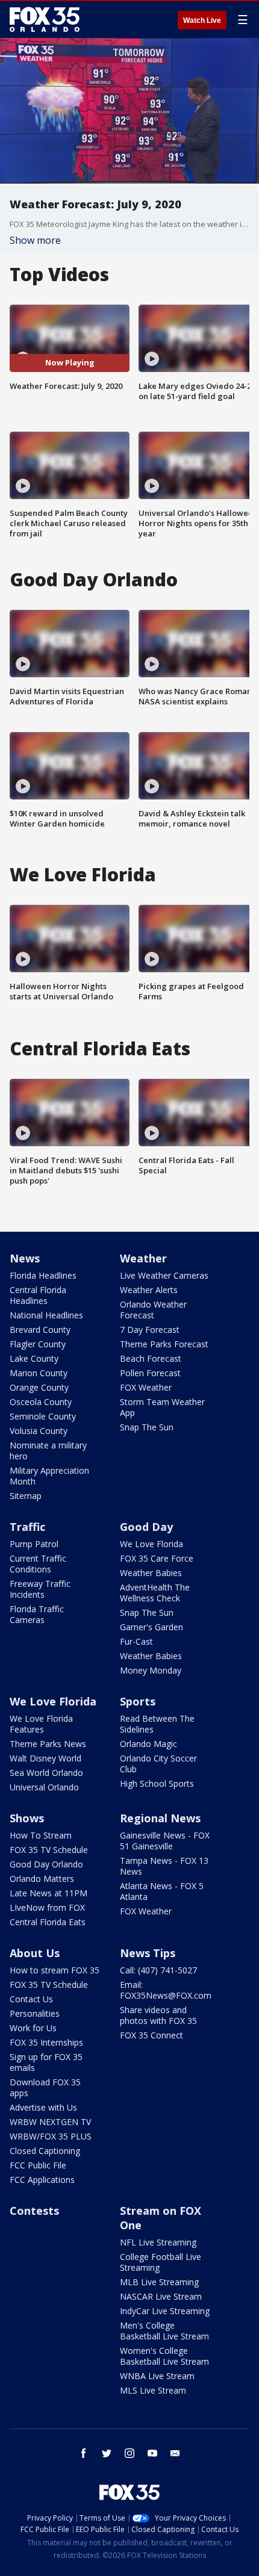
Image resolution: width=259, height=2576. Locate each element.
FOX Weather (146, 1387)
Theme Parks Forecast (164, 1344)
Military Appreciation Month (49, 1476)
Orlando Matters (42, 1879)
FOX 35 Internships (46, 2042)
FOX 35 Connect (151, 2035)
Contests (34, 2211)
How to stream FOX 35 (55, 1970)
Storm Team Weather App (162, 1407)
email (175, 2453)
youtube (152, 2453)
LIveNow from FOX (47, 1907)
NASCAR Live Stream (161, 2296)
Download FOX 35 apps (45, 2087)
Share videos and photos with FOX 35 (158, 2015)
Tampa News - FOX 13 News (164, 1866)
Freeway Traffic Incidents (40, 1589)
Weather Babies (151, 1573)
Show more (35, 240)
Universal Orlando (44, 1787)
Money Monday (151, 1670)
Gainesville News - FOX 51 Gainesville (165, 1841)
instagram (129, 2453)
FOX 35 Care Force (157, 1558)
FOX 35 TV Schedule (49, 1850)
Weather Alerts (149, 1290)
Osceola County (41, 1402)
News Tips (148, 1953)
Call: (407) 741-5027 (158, 1970)
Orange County (39, 1387)
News (25, 1258)
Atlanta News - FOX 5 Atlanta (162, 1891)
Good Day (146, 1527)
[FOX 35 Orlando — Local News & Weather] (45, 19)
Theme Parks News (48, 1744)
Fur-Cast (136, 1641)
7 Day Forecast (150, 1330)
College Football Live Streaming (161, 2262)
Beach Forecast (151, 1358)
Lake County (34, 1358)
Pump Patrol (34, 1544)
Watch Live (202, 20)
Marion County (39, 1373)
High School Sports (157, 1783)
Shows (27, 1818)
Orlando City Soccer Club (158, 1764)
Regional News (160, 1818)
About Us (35, 1953)
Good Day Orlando (46, 1864)
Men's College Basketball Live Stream (164, 2331)
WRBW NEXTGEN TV (50, 2122)
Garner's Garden (151, 1627)
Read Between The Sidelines (157, 1724)
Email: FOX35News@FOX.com (166, 1990)
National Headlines (46, 1315)
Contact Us (31, 1999)
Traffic (27, 1527)
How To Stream (41, 1835)
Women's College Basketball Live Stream (164, 2356)
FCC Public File (38, 2165)
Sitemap (26, 1496)
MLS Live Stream (153, 2390)
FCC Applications (42, 2180)
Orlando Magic (148, 1744)
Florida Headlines (43, 1275)
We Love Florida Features (41, 1724)
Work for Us (33, 2028)
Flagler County (38, 1344)
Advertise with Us (43, 2107)
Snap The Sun (147, 1427)
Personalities (35, 2013)
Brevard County (40, 1330)
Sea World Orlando (46, 1773)
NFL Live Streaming (158, 2242)
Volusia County (39, 1431)
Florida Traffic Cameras (37, 1614)
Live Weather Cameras (164, 1275)
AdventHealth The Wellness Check (155, 1593)
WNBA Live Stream (157, 2376)
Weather (143, 1258)
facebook (84, 2453)
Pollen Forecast (150, 1373)
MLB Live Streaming (159, 2282)
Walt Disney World (45, 1758)
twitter (107, 2453)
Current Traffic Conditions (38, 1564)
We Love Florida (151, 1544)
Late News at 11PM (48, 1893)
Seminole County (43, 1416)
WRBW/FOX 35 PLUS (51, 2136)
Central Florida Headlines (38, 1295)
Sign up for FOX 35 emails (46, 2062)
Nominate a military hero (48, 1451)
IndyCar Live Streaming (165, 2311)
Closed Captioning (45, 2151)
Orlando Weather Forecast (153, 1310)
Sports (138, 1701)
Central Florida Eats (48, 1922)
